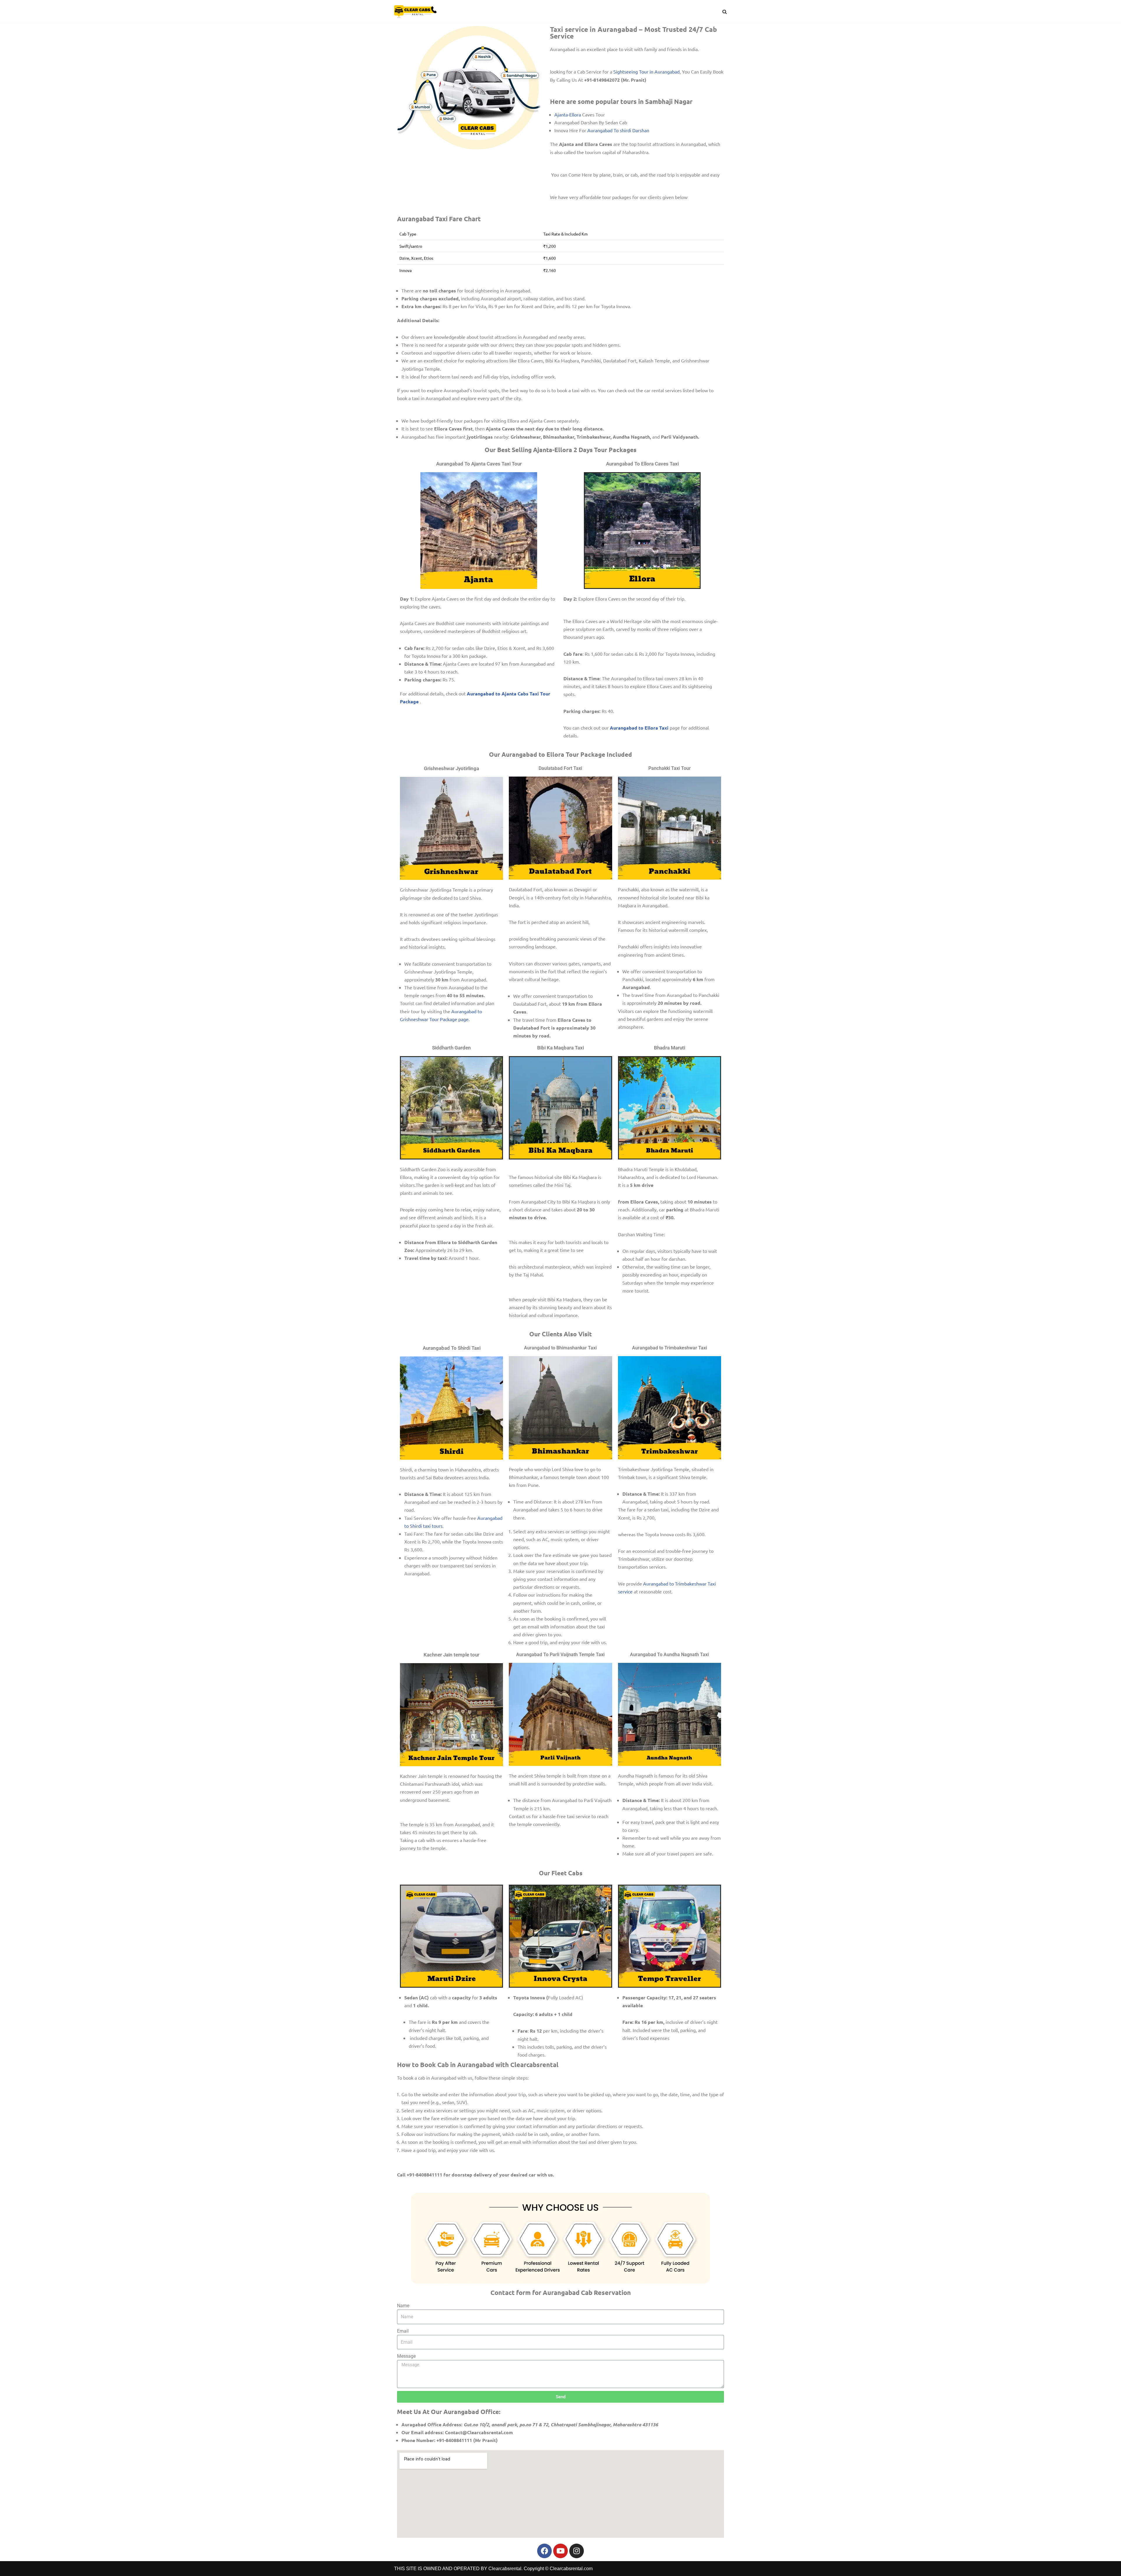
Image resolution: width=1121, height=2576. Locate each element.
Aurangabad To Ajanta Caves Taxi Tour (479, 464)
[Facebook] (544, 2551)
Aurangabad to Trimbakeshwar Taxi (670, 1348)
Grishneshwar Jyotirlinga (451, 768)
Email (403, 2331)
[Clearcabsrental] (416, 12)
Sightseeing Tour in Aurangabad (646, 71)
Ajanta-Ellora (568, 114)
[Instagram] (577, 2551)
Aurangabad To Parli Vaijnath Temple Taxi (560, 1655)
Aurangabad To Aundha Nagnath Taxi (669, 1655)
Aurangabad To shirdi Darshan (618, 130)
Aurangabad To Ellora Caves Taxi (642, 464)
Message (406, 2356)
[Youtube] (560, 2551)
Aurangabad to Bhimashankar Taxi (560, 1348)
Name (403, 2306)
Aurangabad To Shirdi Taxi (452, 1348)
